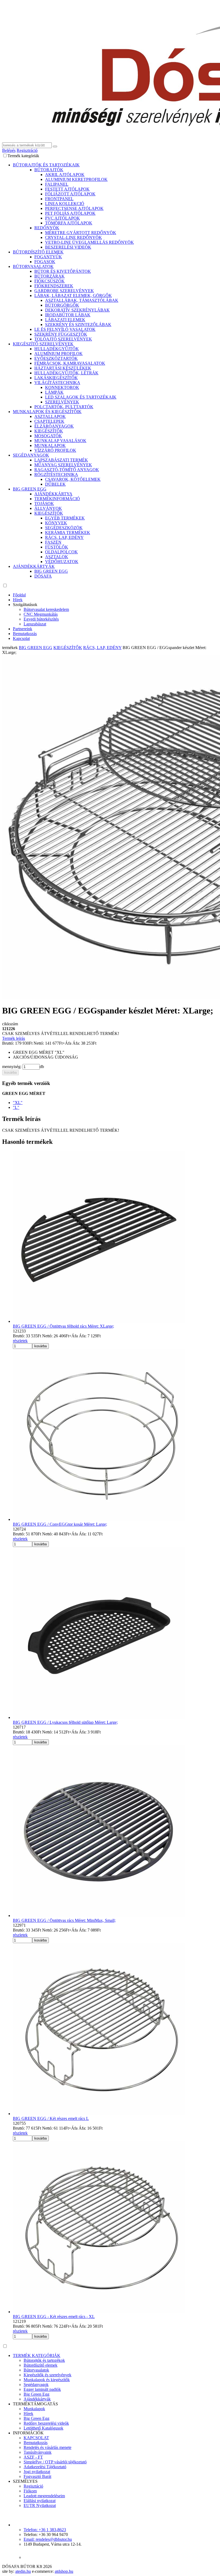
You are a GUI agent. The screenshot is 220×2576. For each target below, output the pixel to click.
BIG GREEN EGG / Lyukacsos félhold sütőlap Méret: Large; (65, 1722)
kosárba (10, 1072)
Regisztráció (27, 150)
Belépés (9, 150)
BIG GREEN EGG (36, 648)
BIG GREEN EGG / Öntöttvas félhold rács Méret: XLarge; (63, 1326)
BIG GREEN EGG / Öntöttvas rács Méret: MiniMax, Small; (64, 1920)
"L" (16, 1107)
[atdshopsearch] (55, 146)
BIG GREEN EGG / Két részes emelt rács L (51, 2118)
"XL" (18, 1103)
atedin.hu (23, 2571)
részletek (20, 1341)
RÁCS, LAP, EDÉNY (102, 648)
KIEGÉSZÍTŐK (68, 648)
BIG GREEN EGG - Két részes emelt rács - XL (54, 2317)
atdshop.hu (64, 2571)
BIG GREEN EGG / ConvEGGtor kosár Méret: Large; (60, 1524)
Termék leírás (14, 1038)
